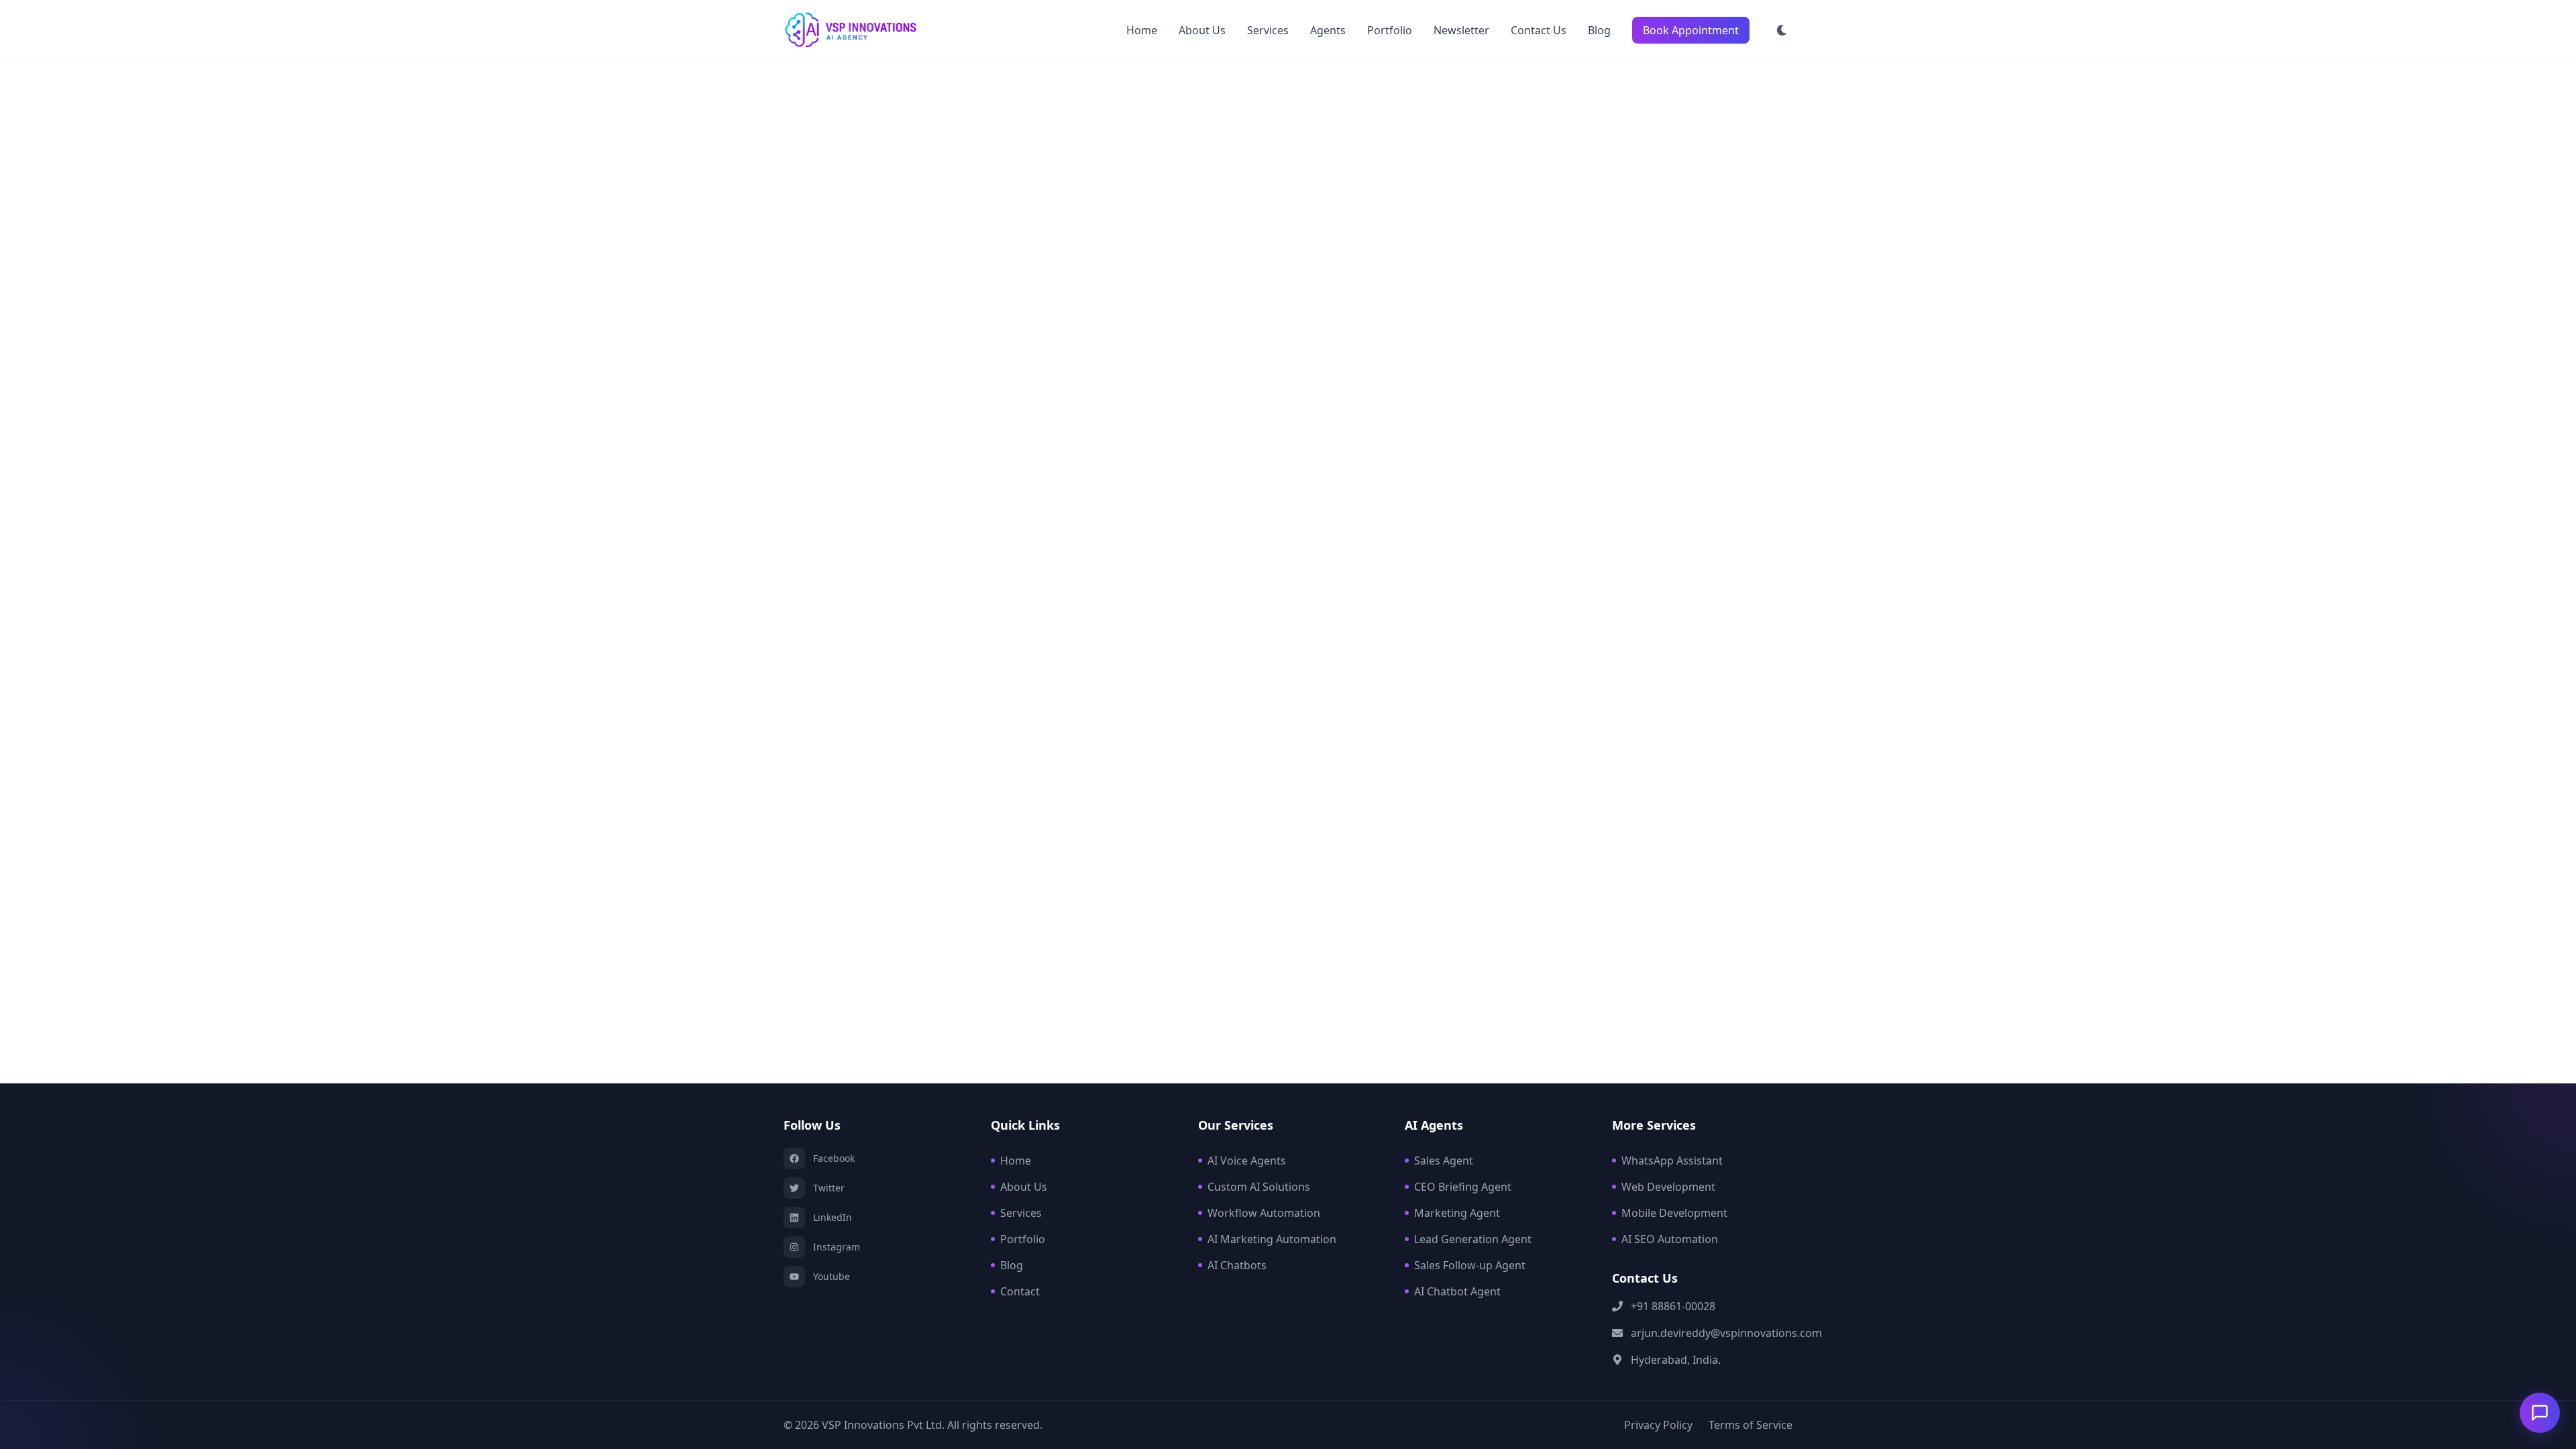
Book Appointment (1691, 30)
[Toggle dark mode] (1782, 30)
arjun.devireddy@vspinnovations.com (1726, 1333)
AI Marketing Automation (1272, 1239)
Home (1142, 30)
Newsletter (1461, 30)
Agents (1328, 30)
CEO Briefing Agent (1463, 1187)
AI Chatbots (1237, 1265)
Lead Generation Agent (1473, 1239)
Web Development (1668, 1187)
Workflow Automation (1264, 1213)
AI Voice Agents (1247, 1161)
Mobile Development (1674, 1213)
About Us (1202, 30)
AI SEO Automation (1670, 1239)
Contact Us (1539, 30)
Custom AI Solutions (1259, 1187)
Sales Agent (1444, 1161)
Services (1268, 30)
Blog (1599, 30)
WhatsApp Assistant (1672, 1161)
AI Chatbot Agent (1457, 1291)
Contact (1020, 1291)
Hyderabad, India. (1676, 1360)
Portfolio (1390, 30)
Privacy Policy (1658, 1425)
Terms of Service (1751, 1425)
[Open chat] (2540, 1413)
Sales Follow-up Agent (1470, 1265)
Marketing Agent (1457, 1213)
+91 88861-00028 (1673, 1306)
